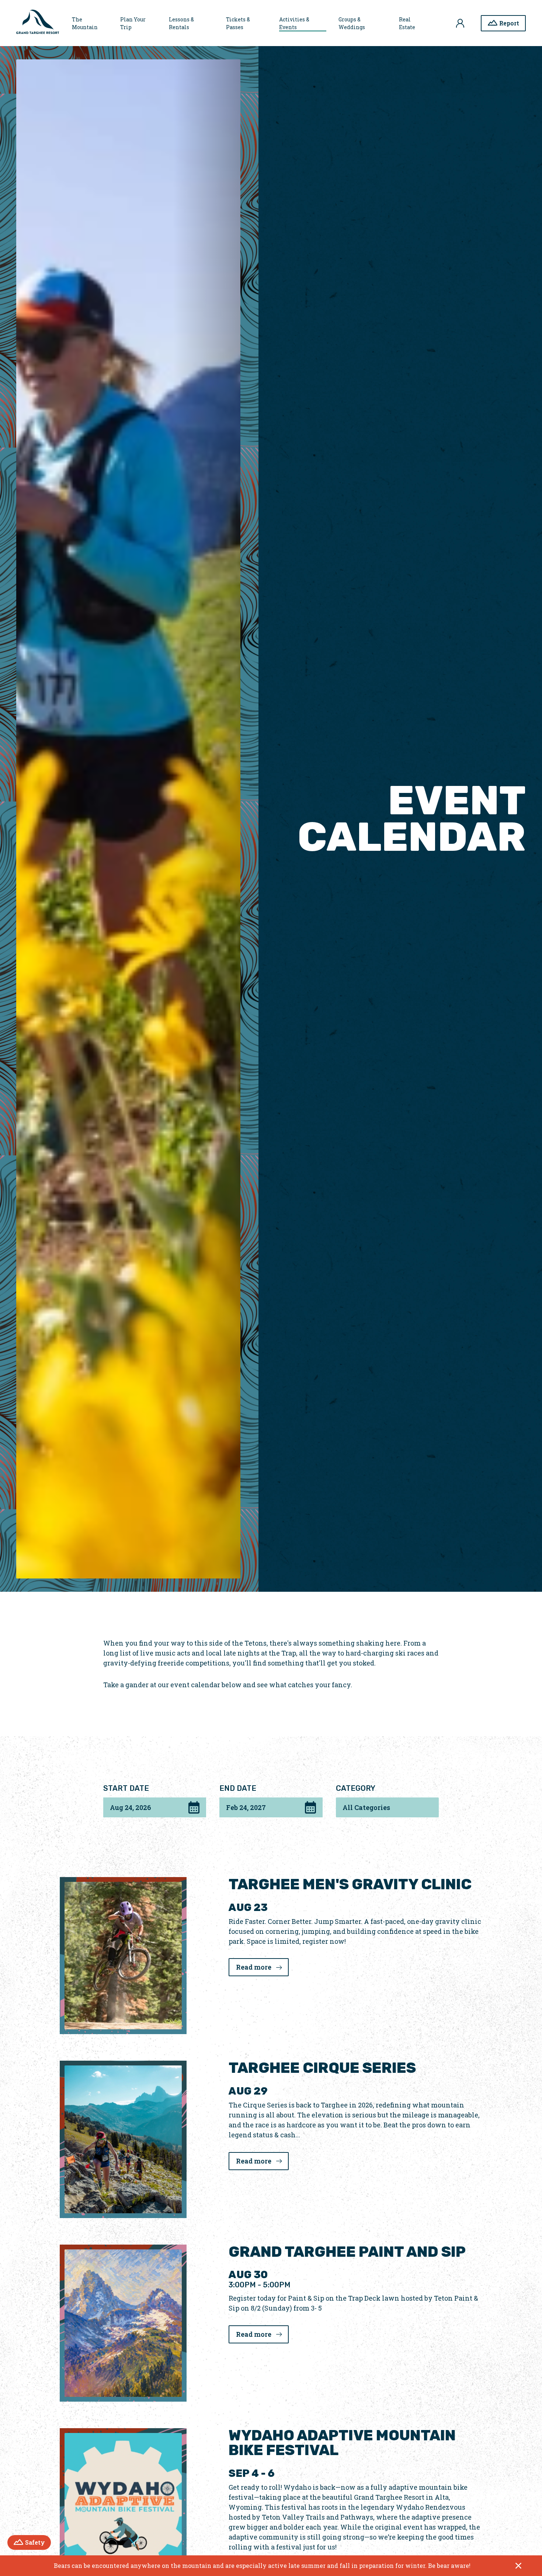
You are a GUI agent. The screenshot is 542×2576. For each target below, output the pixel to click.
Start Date (126, 1788)
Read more (262, 1967)
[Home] (38, 23)
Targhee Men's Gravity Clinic (350, 1884)
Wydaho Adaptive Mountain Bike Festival (342, 2443)
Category (356, 1788)
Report (509, 23)
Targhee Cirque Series (322, 2068)
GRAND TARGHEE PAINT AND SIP (347, 2252)
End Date (238, 1788)
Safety (38, 2542)
